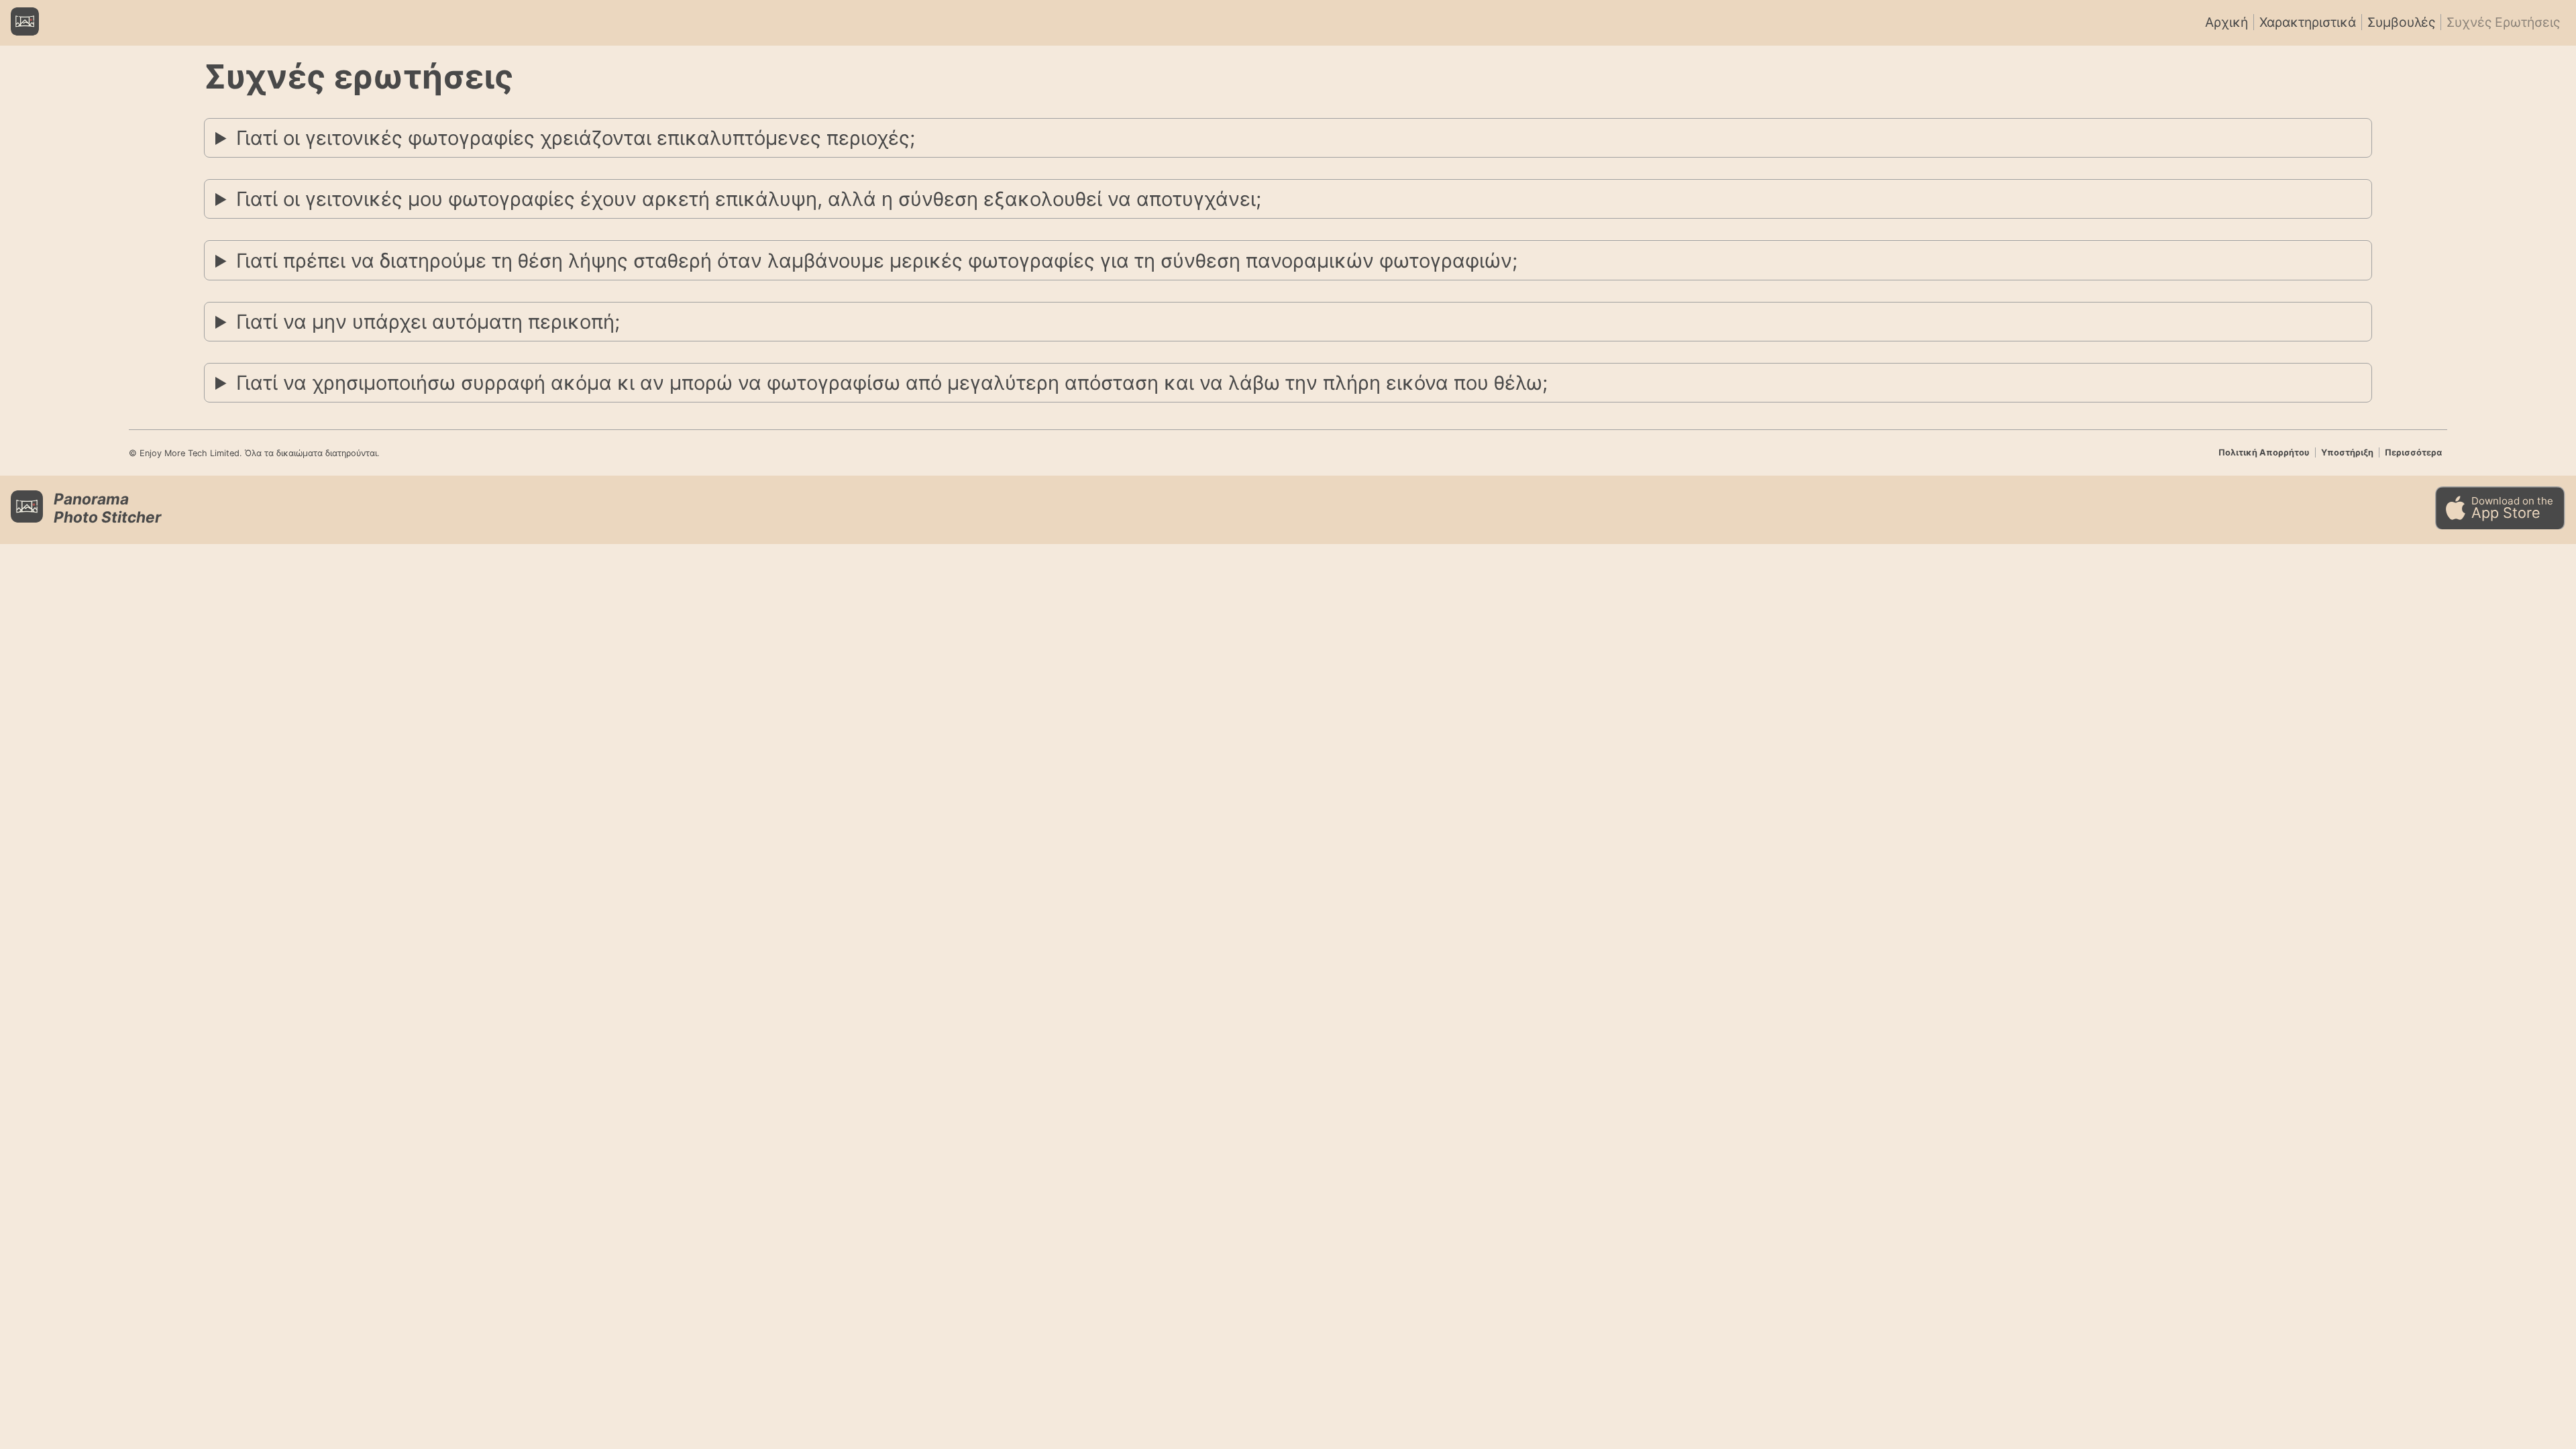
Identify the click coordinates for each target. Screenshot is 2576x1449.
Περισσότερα (2413, 452)
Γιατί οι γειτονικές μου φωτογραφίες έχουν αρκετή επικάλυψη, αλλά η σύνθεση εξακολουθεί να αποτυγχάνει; (749, 199)
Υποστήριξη (2347, 452)
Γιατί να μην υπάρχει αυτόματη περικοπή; (428, 322)
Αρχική (2226, 22)
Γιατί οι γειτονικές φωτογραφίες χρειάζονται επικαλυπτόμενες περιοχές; (576, 138)
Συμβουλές (2401, 22)
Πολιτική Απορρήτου (2264, 452)
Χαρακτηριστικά (2308, 22)
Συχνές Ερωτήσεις (2503, 22)
